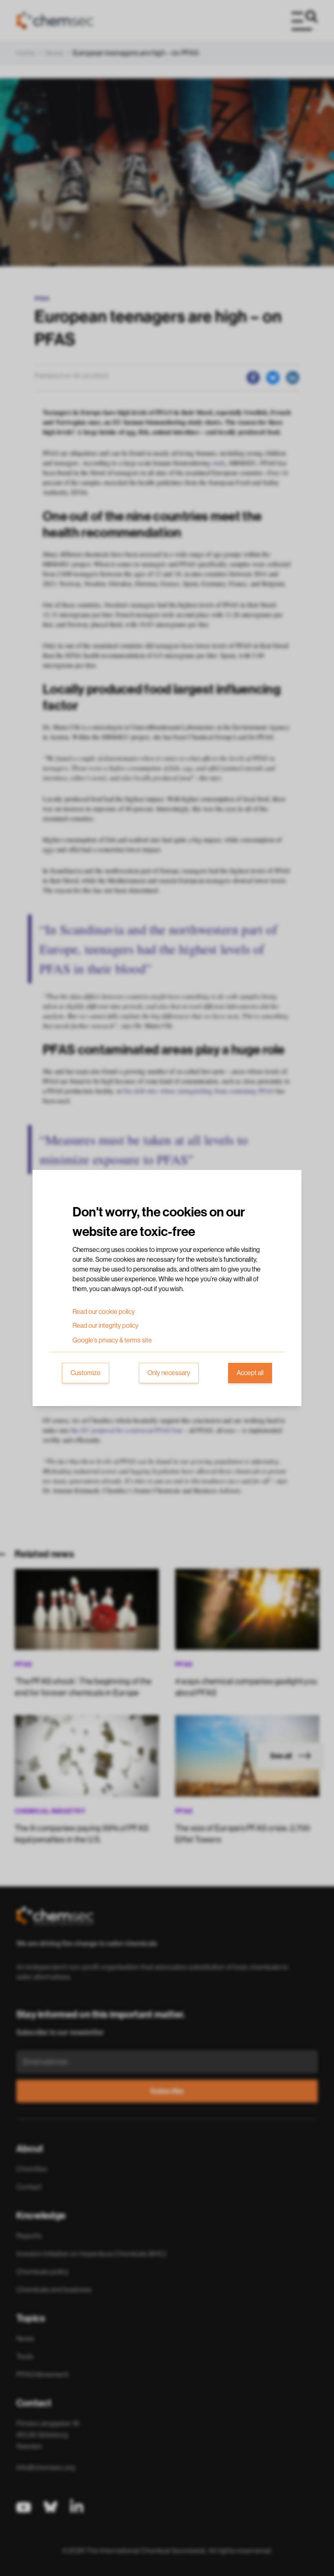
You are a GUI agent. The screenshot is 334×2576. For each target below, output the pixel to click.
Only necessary (169, 1373)
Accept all (250, 1373)
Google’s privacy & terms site (112, 1340)
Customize (86, 1373)
